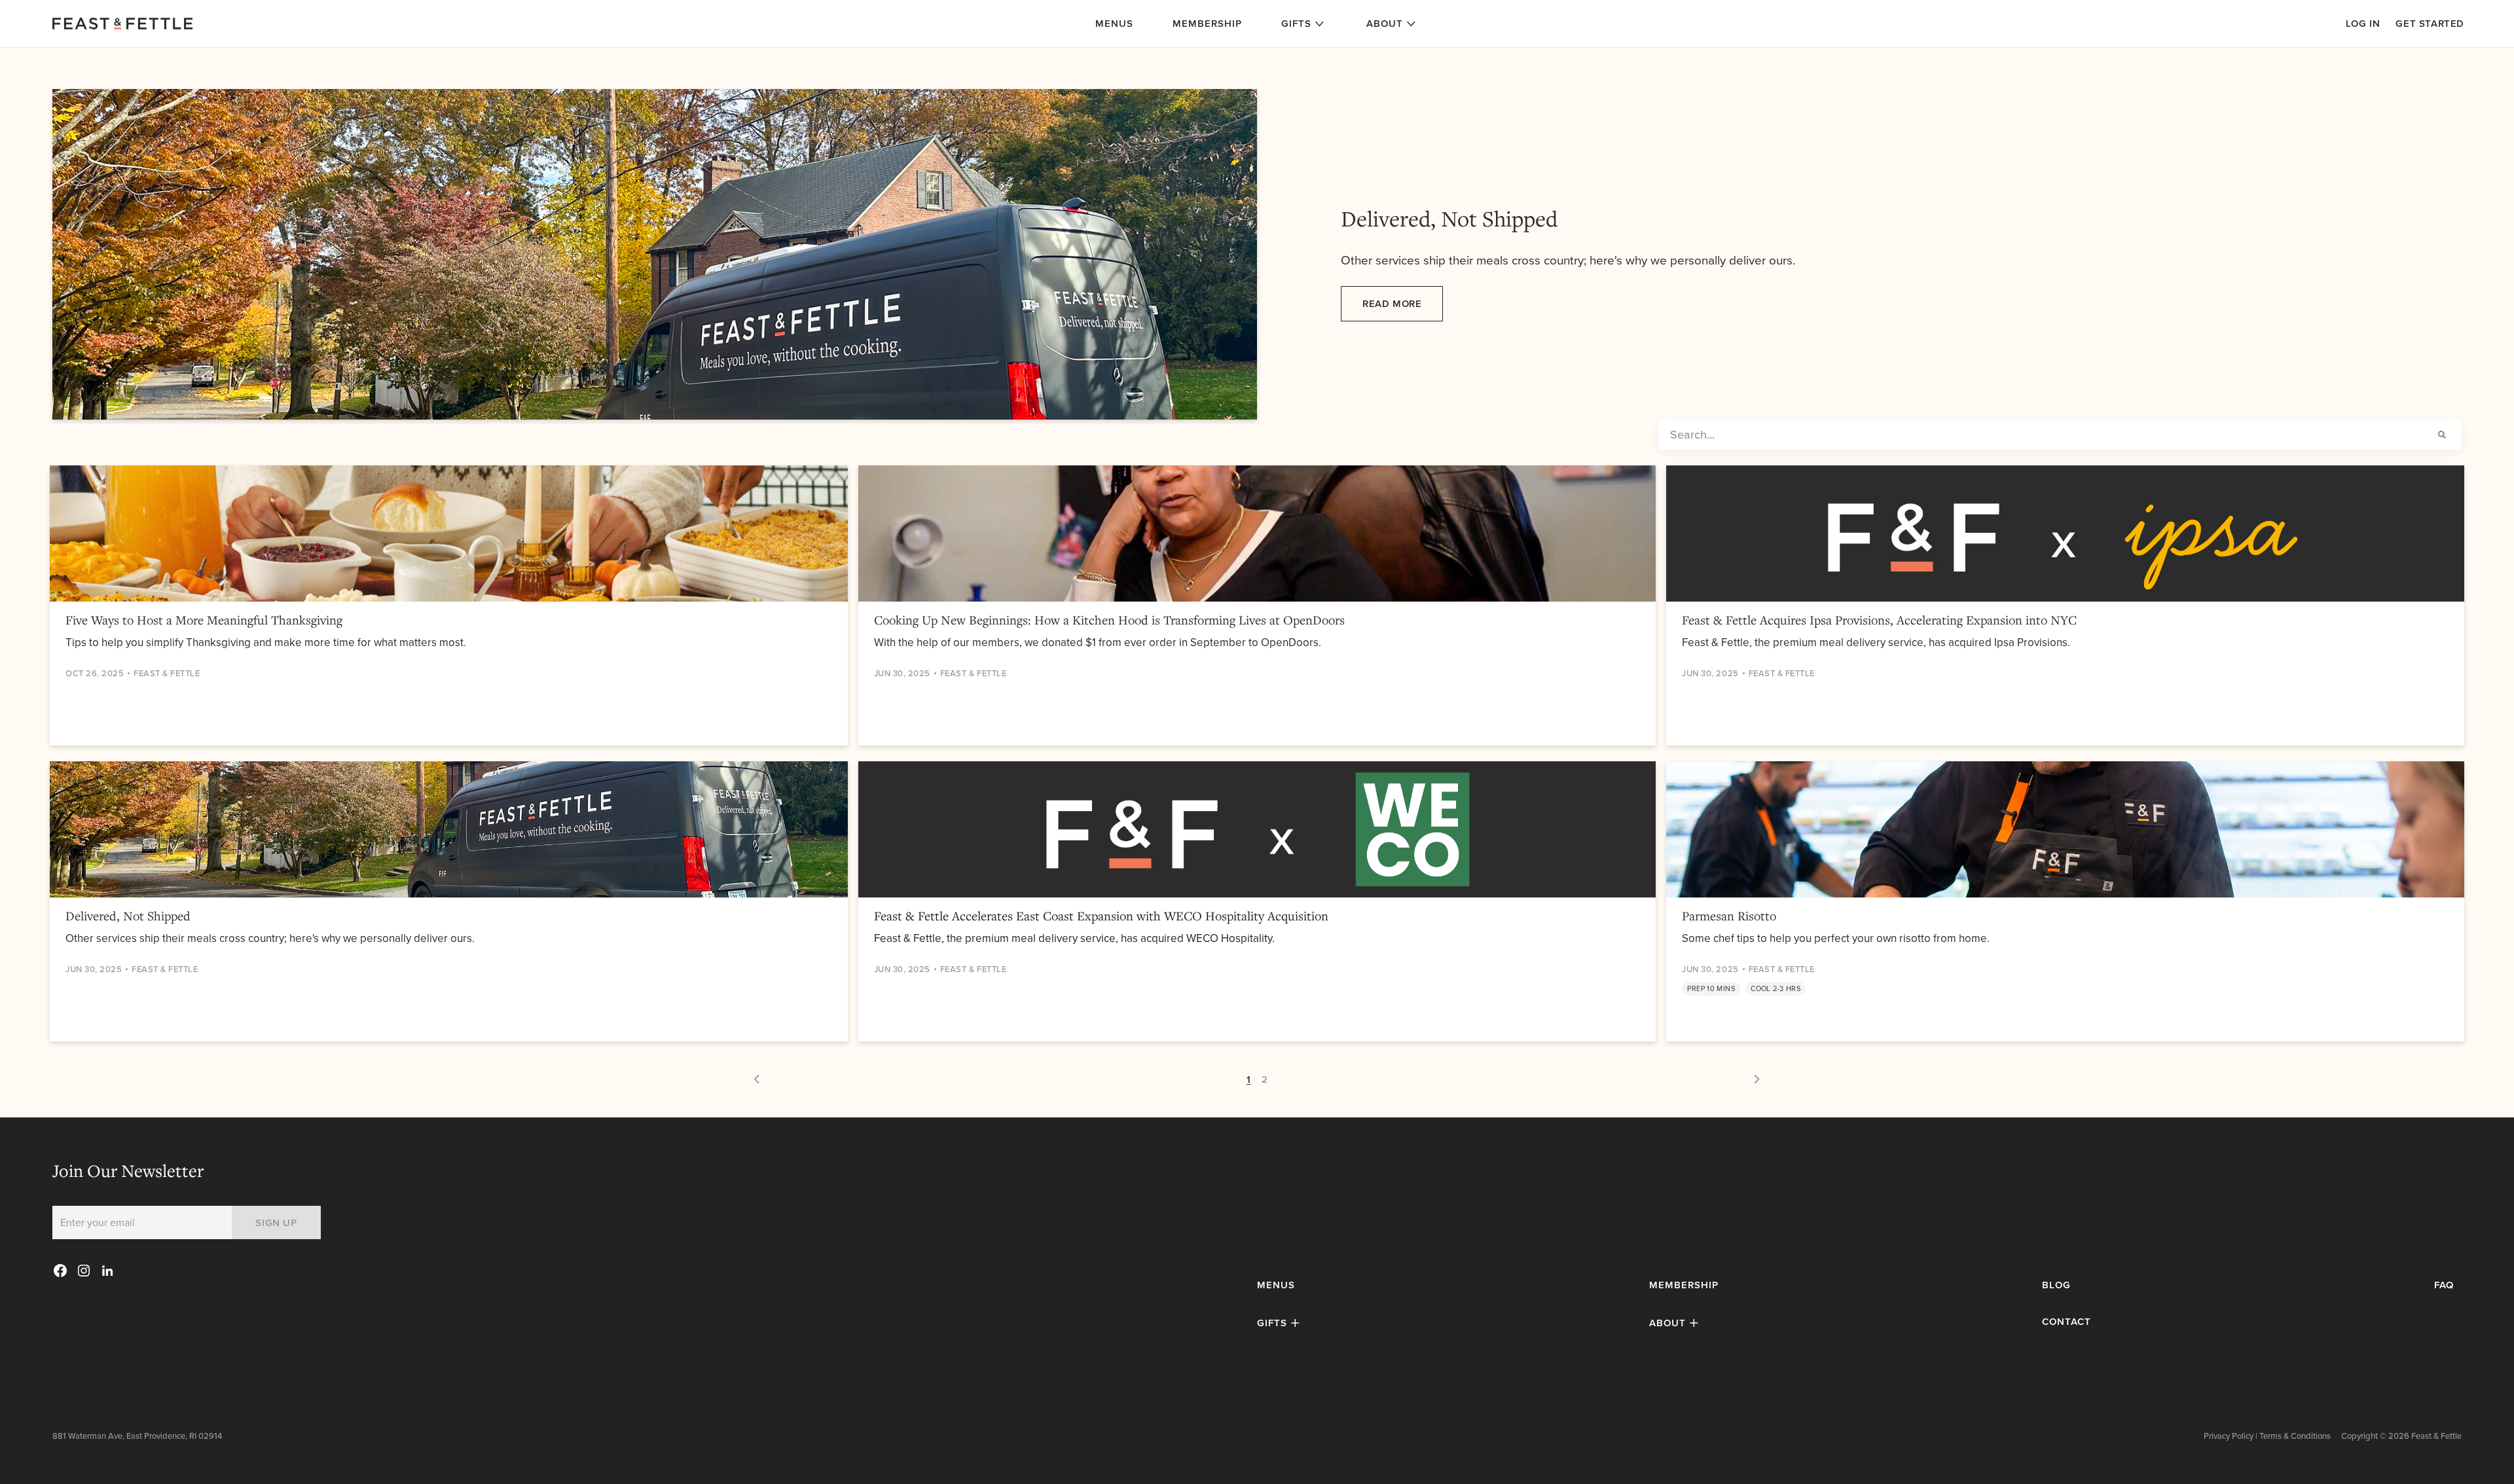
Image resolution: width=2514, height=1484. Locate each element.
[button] (1280, 1323)
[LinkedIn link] (108, 1271)
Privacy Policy (2229, 1436)
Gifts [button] (1296, 23)
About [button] (1385, 23)
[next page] (757, 1079)
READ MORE (1392, 304)
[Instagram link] (84, 1271)
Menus (1114, 23)
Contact (2067, 1322)
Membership (1207, 23)
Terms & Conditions (2295, 1436)
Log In (2363, 24)
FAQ (2444, 1285)
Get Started (2430, 24)
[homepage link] (314, 24)
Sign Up (276, 1222)
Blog (2056, 1285)
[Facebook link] (60, 1271)
